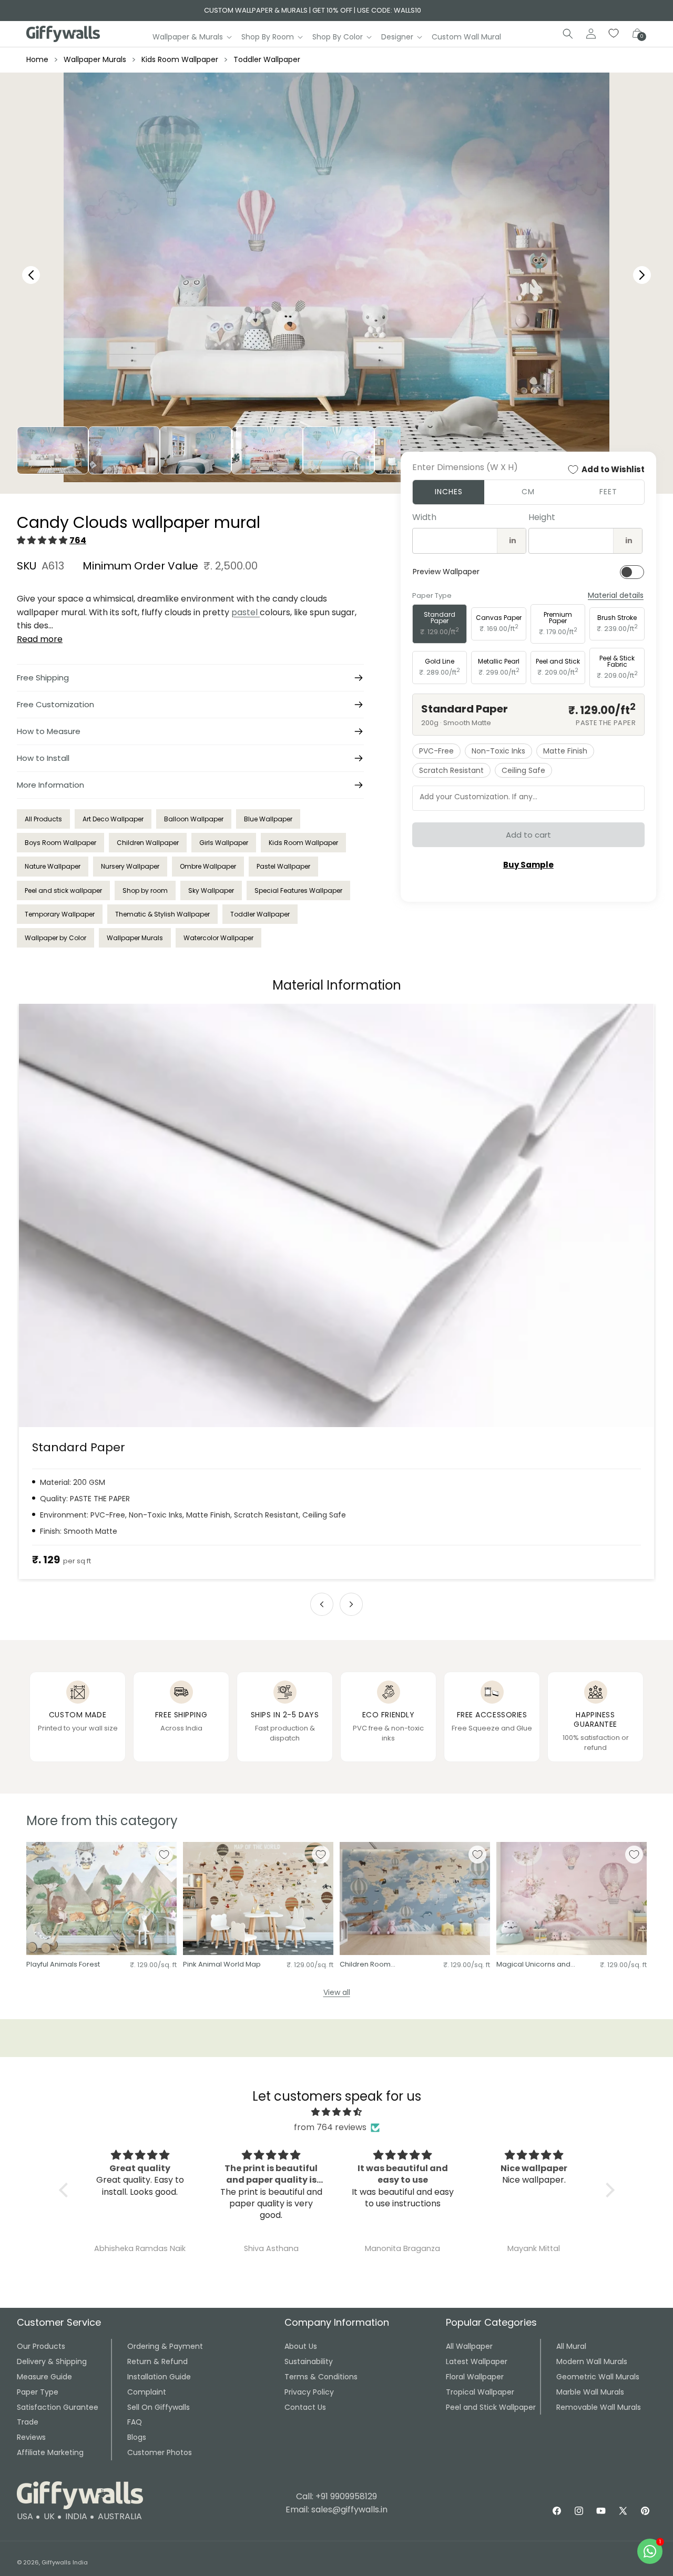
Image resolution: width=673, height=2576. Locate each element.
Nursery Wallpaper (130, 866)
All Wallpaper (469, 2346)
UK (49, 2516)
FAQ (135, 2422)
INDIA (76, 2516)
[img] (337, 2112)
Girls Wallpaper (224, 843)
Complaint (147, 2392)
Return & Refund (157, 2361)
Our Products (41, 2346)
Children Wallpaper (148, 843)
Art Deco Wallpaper (113, 819)
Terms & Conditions (321, 2377)
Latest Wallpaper (477, 2361)
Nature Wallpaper (53, 866)
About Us (301, 2346)
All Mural (571, 2346)
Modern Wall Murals (592, 2361)
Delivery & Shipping (52, 2361)
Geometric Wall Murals (598, 2377)
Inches (449, 492)
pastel (246, 612)
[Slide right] (351, 1604)
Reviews (31, 2437)
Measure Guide (44, 2377)
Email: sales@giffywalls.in (336, 2509)
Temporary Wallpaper (60, 914)
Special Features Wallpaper (298, 890)
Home (37, 59)
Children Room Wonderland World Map (381, 1965)
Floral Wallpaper (475, 2377)
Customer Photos (160, 2452)
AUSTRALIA (120, 2516)
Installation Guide (159, 2377)
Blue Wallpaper (268, 819)
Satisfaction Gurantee (58, 2407)
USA (25, 2516)
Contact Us (305, 2407)
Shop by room (145, 890)
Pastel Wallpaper (283, 866)
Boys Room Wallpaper (60, 843)
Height (542, 517)
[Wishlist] (614, 34)
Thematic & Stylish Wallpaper (162, 914)
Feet (608, 492)
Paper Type (38, 2392)
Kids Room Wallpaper (180, 59)
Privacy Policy (309, 2392)
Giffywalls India (65, 2562)
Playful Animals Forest (63, 1965)
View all (337, 1992)
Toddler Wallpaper (267, 59)
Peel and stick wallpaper (63, 890)
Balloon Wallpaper (194, 819)
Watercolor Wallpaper (218, 938)
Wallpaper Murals (95, 59)
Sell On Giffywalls (159, 2407)
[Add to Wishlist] (164, 1855)
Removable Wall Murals (599, 2407)
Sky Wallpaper (211, 890)
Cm (528, 492)
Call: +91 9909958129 (336, 2496)
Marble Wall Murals (590, 2392)
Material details (616, 595)
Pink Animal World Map (222, 1965)
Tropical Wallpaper (480, 2392)
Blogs (137, 2437)
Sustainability (309, 2361)
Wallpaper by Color (55, 938)
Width (424, 517)
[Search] (568, 34)
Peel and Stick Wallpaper (491, 2407)
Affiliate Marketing (50, 2452)
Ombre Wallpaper (208, 866)
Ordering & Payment (165, 2346)
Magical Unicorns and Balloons (533, 1965)
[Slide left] (322, 1604)
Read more (40, 639)
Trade (28, 2422)
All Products (43, 819)
